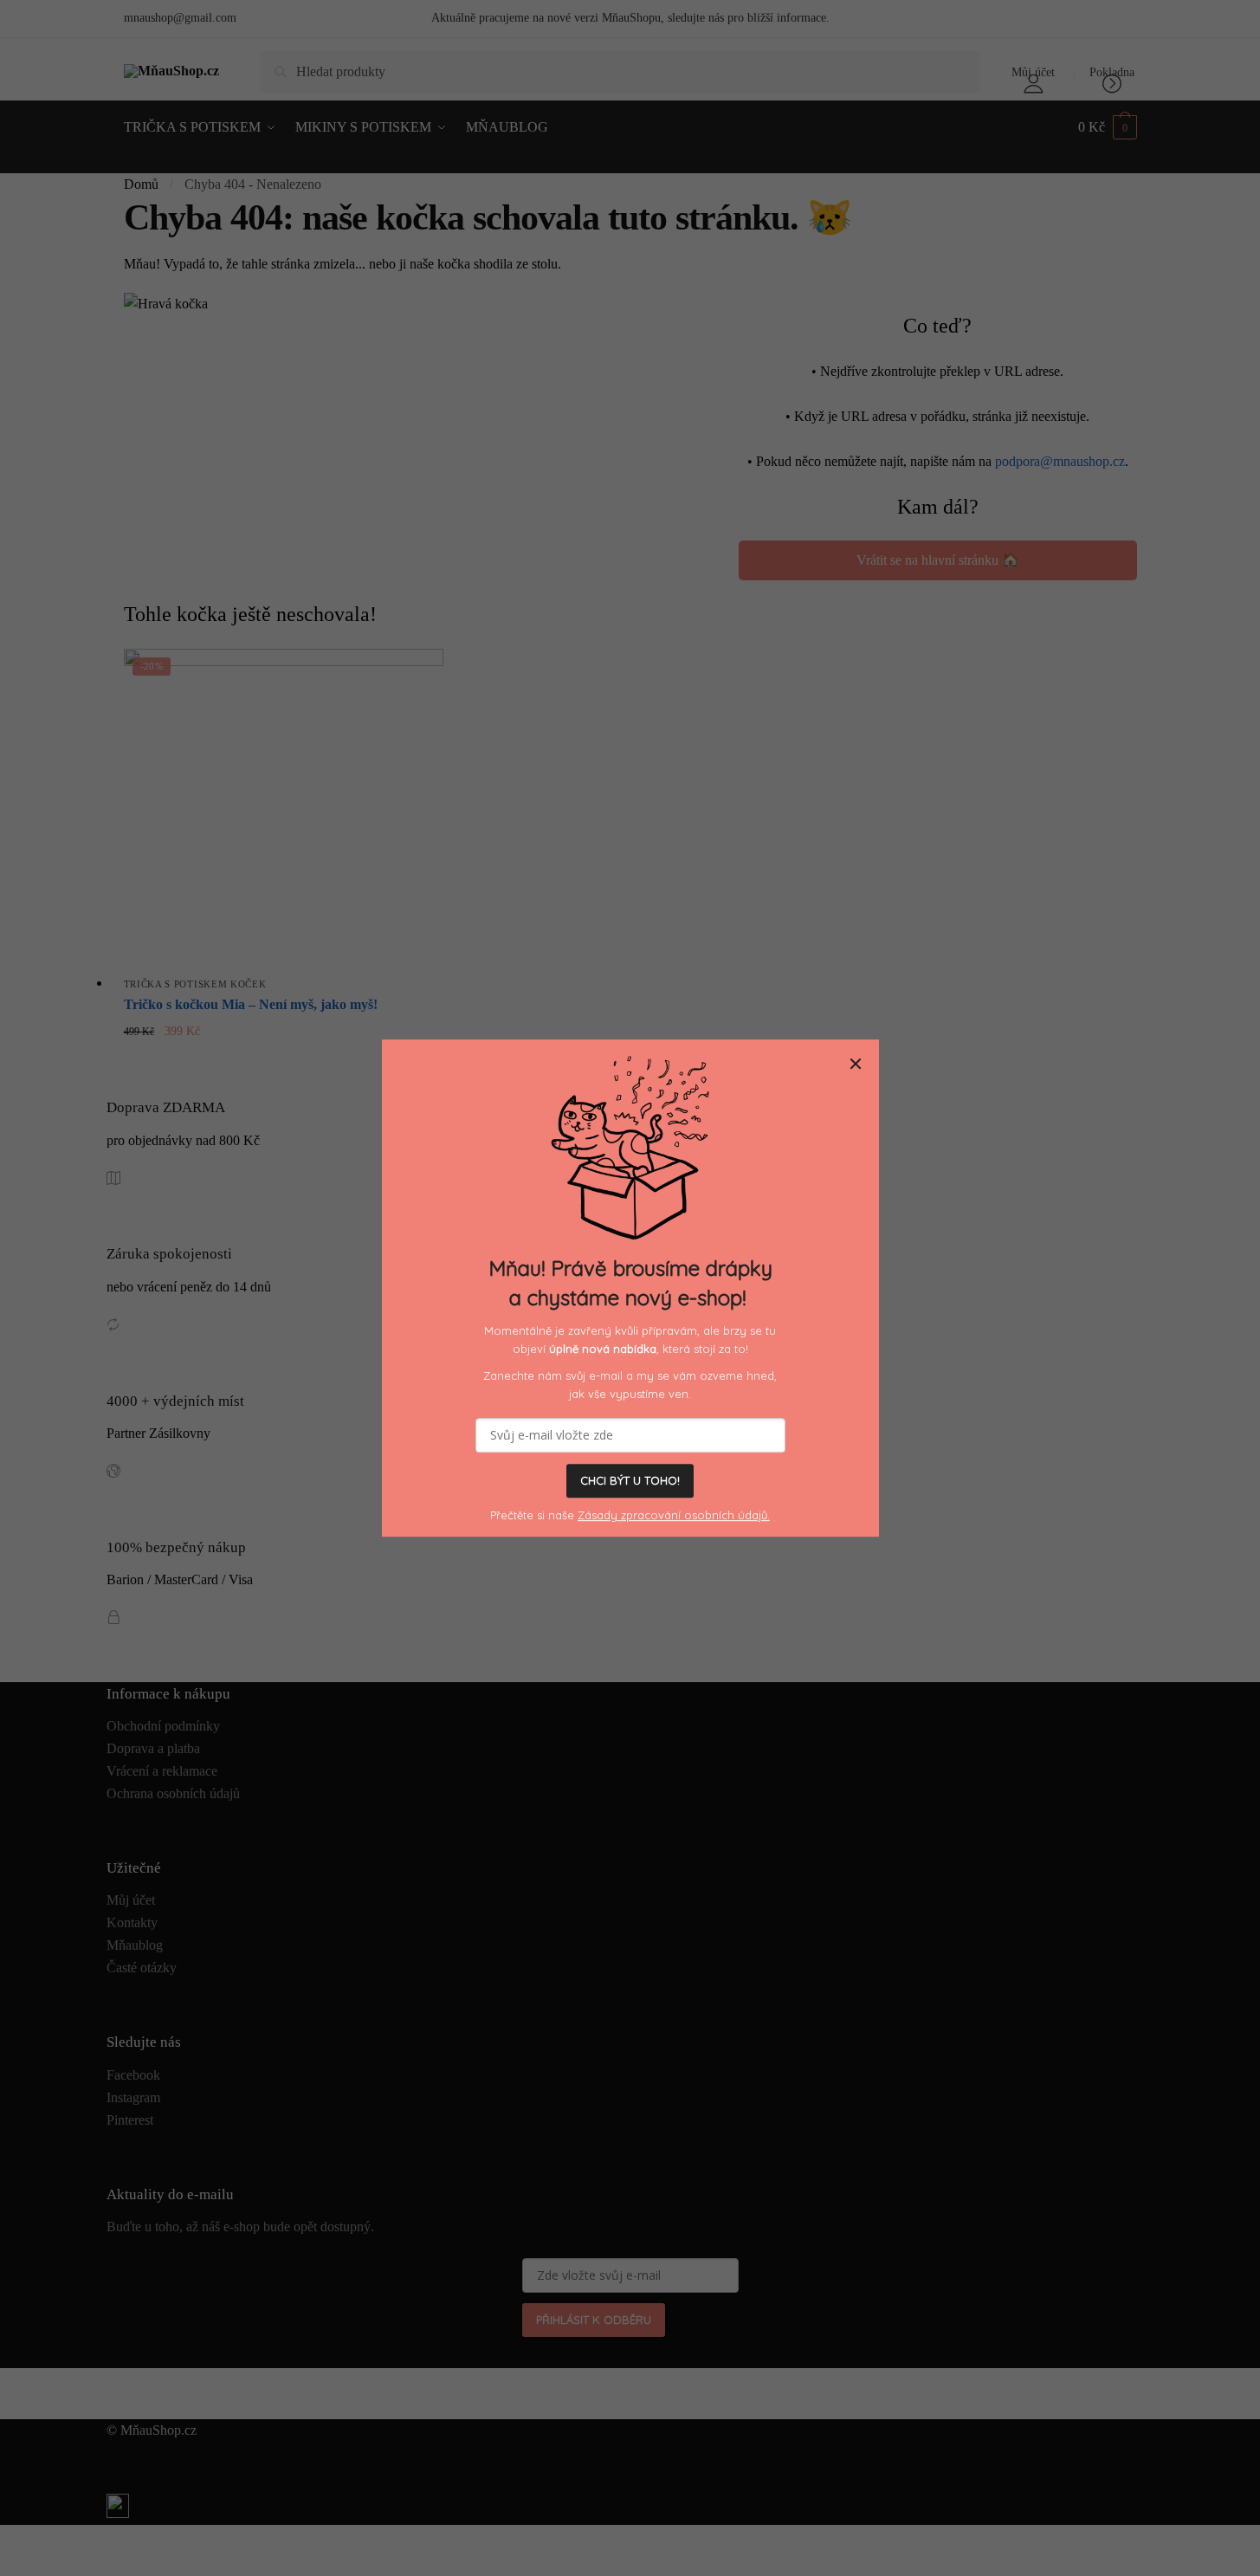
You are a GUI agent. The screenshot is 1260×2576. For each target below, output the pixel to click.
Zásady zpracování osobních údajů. (674, 1515)
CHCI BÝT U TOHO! (630, 1481)
